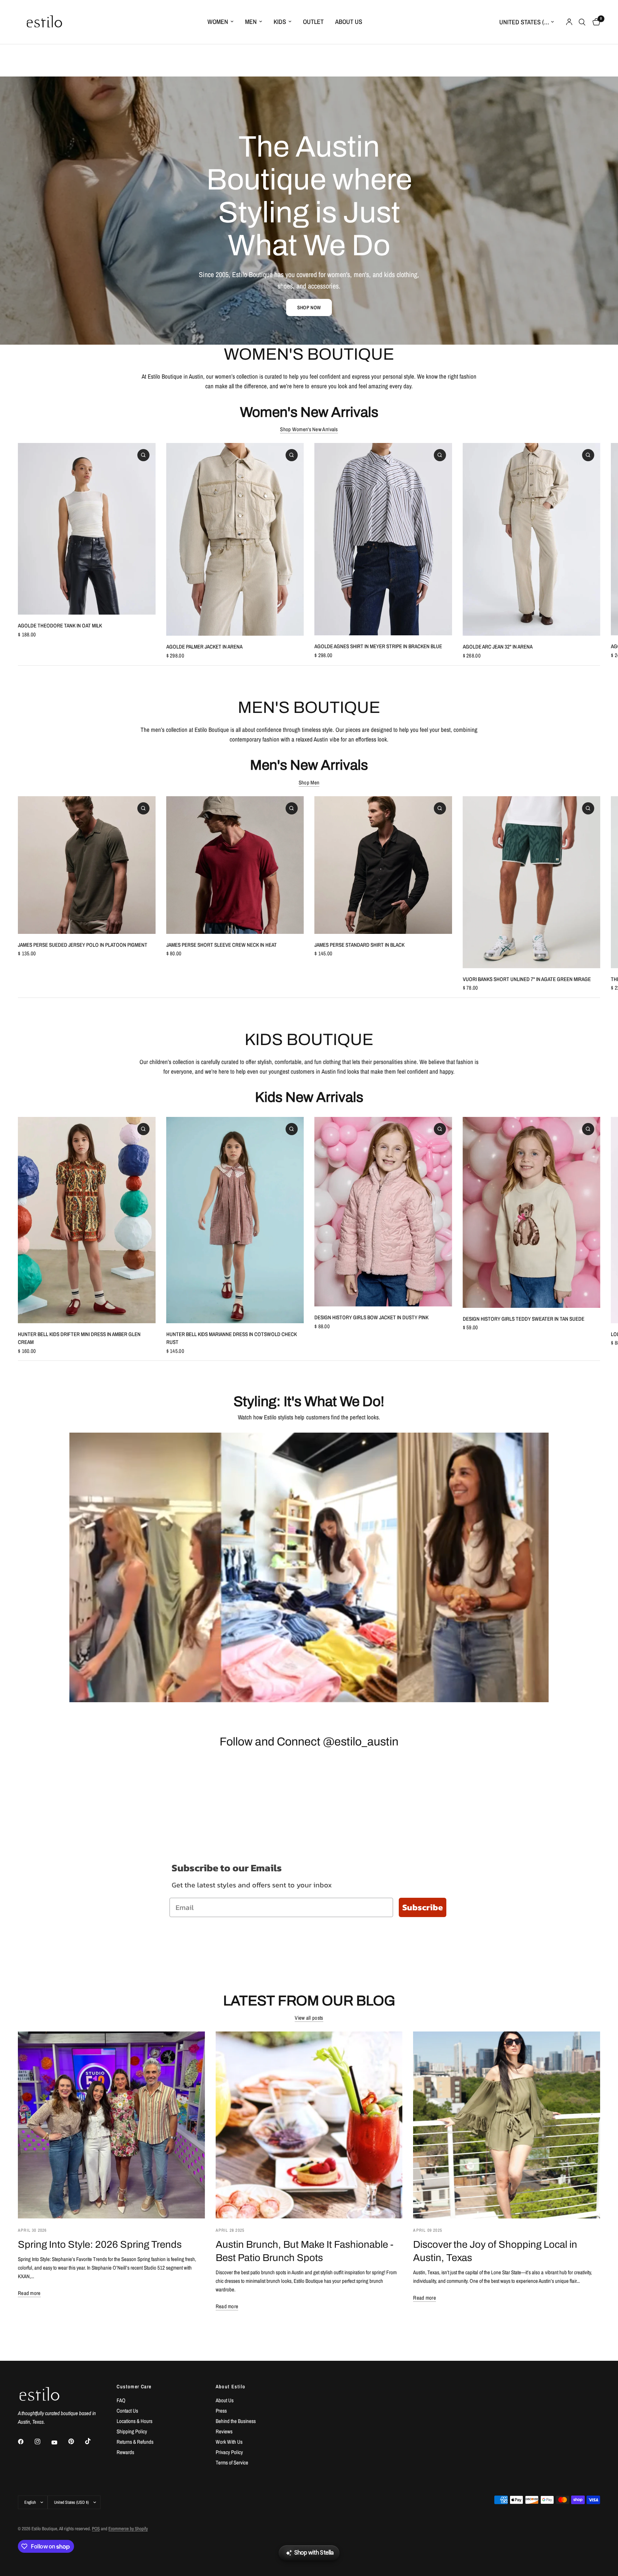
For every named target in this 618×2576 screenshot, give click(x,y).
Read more (29, 2293)
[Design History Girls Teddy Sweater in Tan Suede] (532, 1212)
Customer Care (134, 2387)
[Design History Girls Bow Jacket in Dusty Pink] (383, 1212)
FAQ (121, 2400)
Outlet (313, 22)
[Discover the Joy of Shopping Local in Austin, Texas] (507, 2125)
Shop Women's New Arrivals (309, 429)
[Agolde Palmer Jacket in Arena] (235, 539)
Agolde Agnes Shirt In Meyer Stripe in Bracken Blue (378, 646)
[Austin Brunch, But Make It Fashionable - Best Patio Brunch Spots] (309, 2125)
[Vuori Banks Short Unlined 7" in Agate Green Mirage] (532, 882)
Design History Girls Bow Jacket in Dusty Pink (371, 1317)
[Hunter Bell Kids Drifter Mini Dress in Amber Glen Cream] (87, 1220)
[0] (595, 22)
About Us (349, 22)
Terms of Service (232, 2462)
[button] (309, 307)
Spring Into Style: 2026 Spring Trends (100, 2245)
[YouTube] (59, 2443)
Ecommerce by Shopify (128, 2529)
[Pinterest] (76, 2442)
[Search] (582, 22)
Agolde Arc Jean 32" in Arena (498, 647)
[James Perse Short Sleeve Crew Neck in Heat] (235, 865)
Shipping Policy (132, 2431)
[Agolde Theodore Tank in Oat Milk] (87, 529)
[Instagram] (43, 2442)
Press (221, 2411)
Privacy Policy (229, 2452)
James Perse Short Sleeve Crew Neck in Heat (222, 944)
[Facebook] (26, 2442)
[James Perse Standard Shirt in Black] (383, 865)
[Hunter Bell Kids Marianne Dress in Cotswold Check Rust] (235, 1220)
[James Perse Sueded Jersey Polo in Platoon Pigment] (87, 865)
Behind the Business (236, 2421)
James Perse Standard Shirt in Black (359, 944)
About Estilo (231, 2387)
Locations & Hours (134, 2421)
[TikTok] (93, 2441)
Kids (280, 22)
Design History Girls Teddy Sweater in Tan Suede (524, 1318)
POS (96, 2529)
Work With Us (229, 2442)
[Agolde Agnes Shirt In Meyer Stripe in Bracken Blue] (383, 539)
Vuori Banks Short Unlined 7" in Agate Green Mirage (527, 979)
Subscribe (423, 1907)
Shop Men (309, 782)
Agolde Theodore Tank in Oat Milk (60, 625)
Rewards (125, 2452)
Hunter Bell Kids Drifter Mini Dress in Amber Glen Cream (79, 1338)
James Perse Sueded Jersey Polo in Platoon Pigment (83, 944)
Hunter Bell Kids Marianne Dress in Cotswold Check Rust (232, 1338)
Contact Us (127, 2411)
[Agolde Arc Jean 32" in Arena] (532, 539)
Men (251, 22)
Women (218, 22)
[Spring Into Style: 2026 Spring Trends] (111, 2125)
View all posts (309, 2018)
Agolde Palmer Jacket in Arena (204, 647)
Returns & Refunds (135, 2442)
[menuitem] (220, 22)
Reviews (224, 2431)
